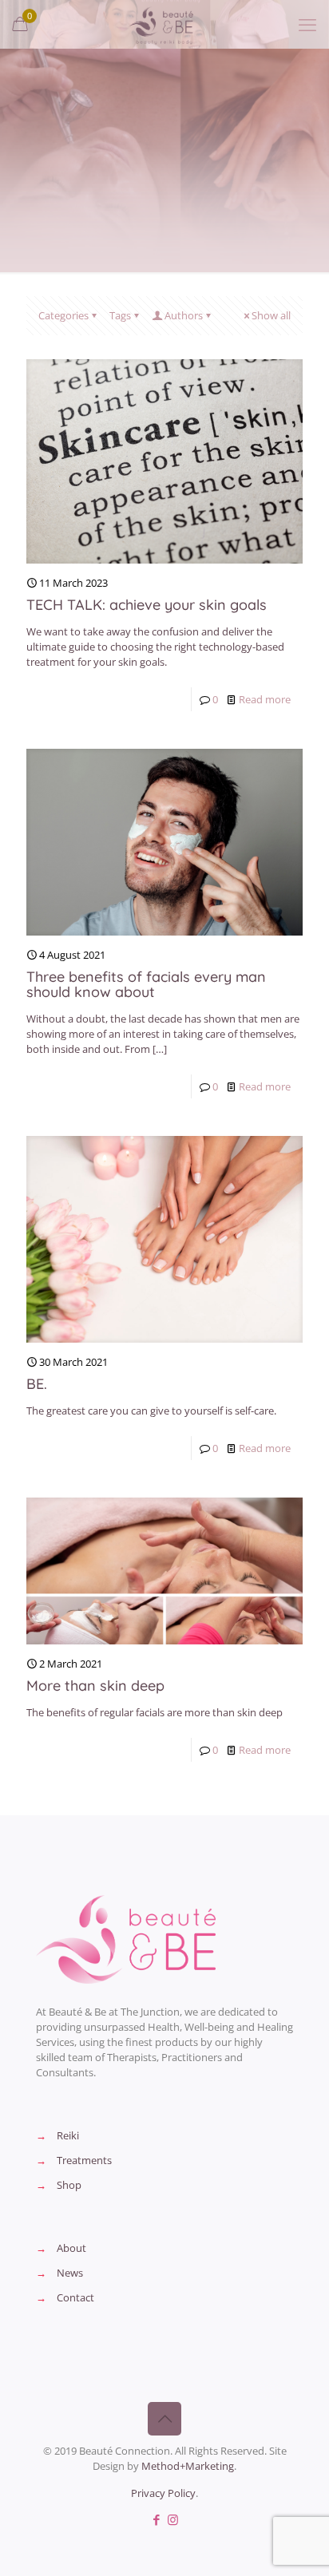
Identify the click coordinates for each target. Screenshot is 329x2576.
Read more (265, 699)
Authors (184, 315)
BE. (37, 1384)
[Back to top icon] (164, 2419)
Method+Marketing (188, 2466)
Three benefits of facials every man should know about (146, 984)
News (70, 2273)
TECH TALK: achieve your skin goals (147, 605)
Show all (271, 315)
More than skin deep (95, 1686)
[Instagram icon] (173, 2519)
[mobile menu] (307, 24)
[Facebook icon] (156, 2519)
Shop (69, 2185)
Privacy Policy (163, 2493)
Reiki (68, 2135)
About (71, 2248)
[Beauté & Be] (164, 24)
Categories (63, 315)
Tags (120, 315)
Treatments (84, 2160)
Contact (75, 2297)
